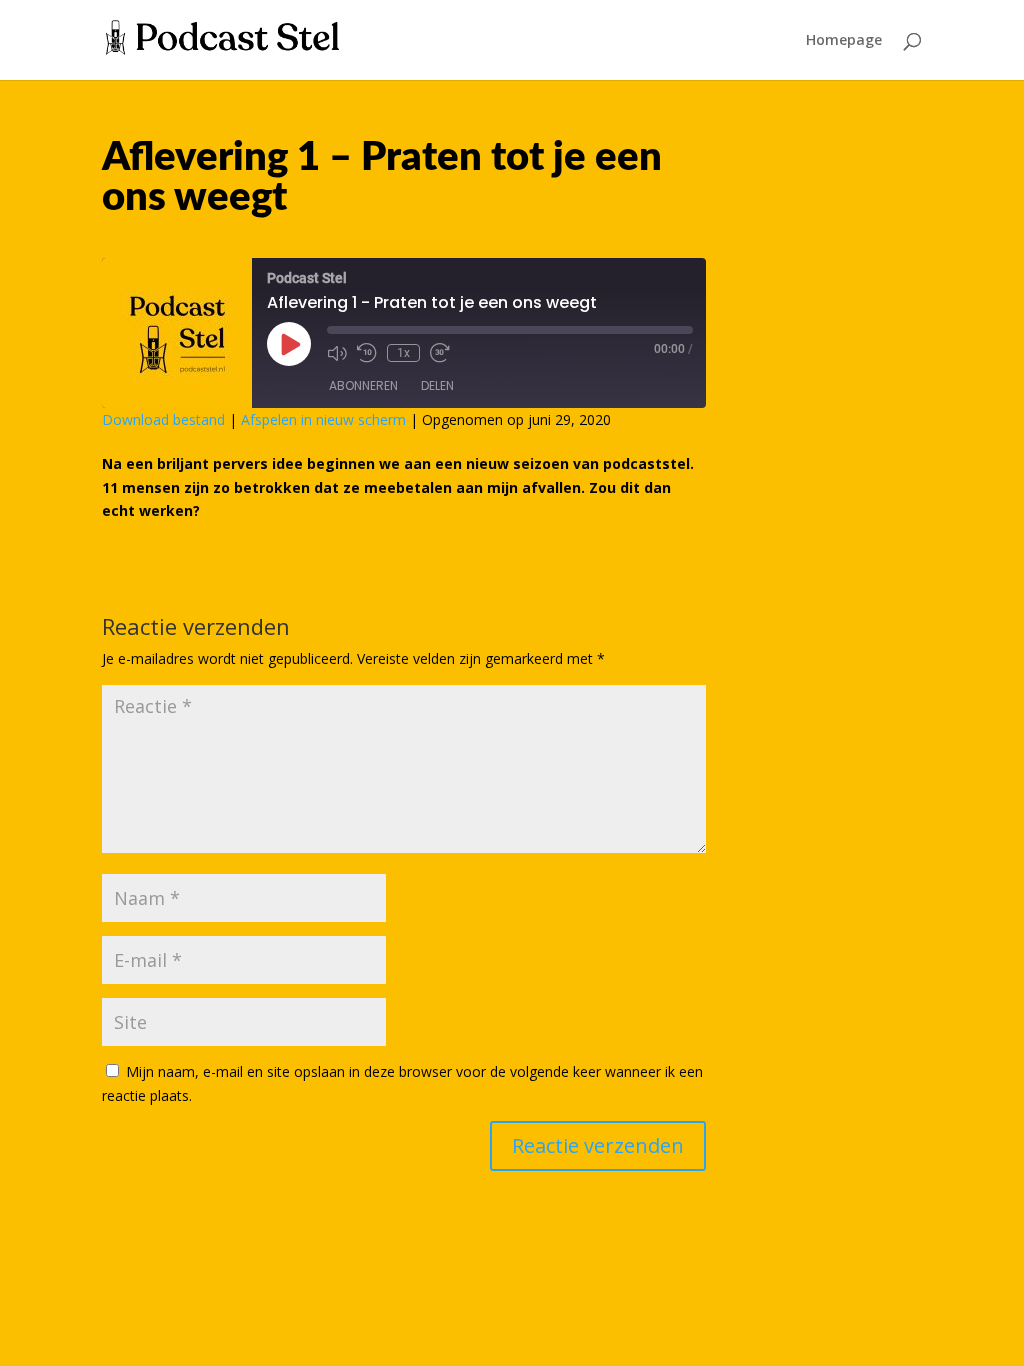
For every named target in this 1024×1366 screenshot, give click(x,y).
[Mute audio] (337, 353)
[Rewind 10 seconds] (367, 353)
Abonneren (363, 385)
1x (403, 353)
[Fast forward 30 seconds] (440, 353)
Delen (437, 385)
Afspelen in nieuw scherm (323, 419)
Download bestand (163, 419)
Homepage (844, 41)
